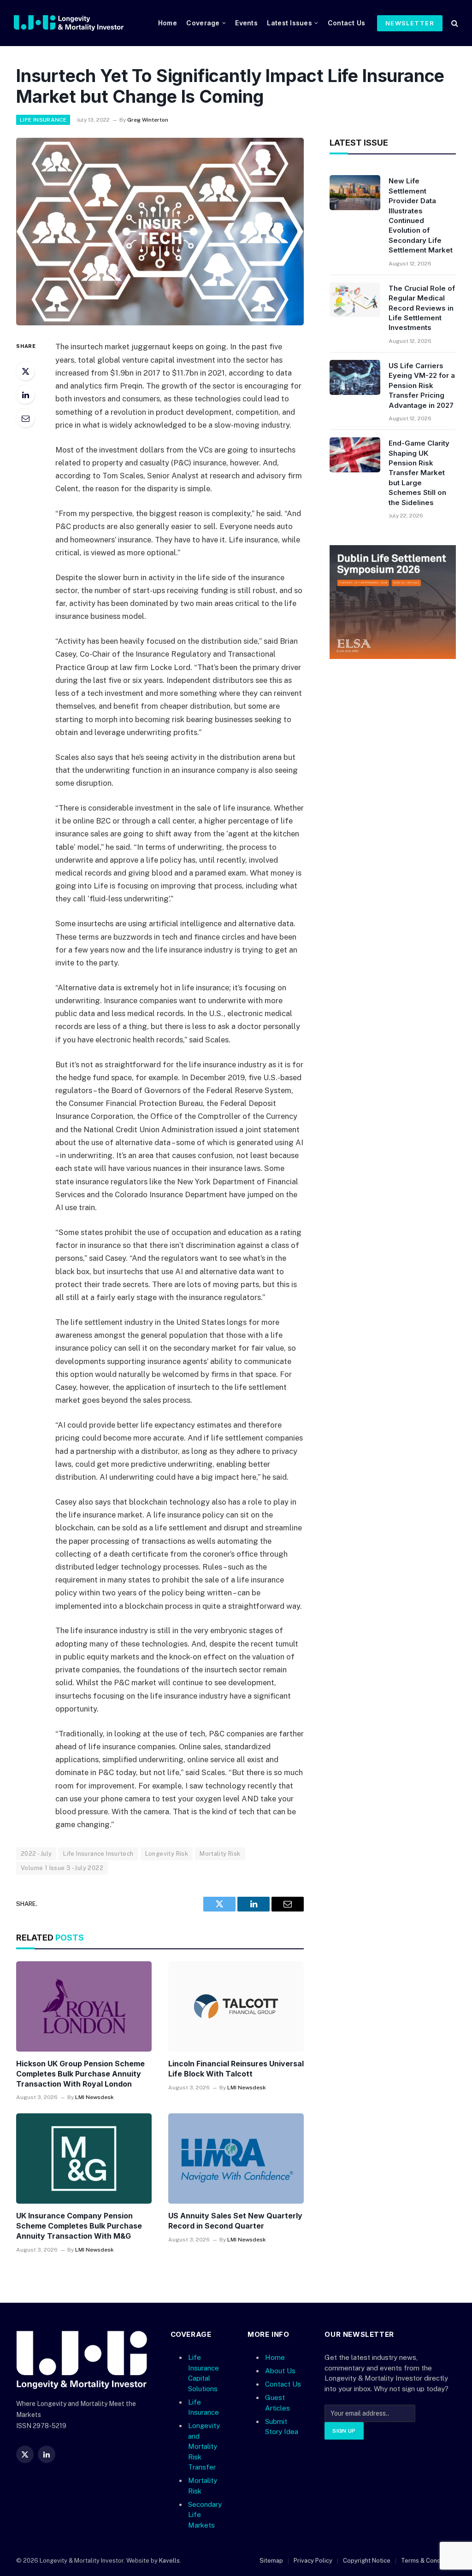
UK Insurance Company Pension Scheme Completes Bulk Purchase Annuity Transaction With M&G (79, 2226)
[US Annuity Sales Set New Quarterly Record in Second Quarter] (236, 2158)
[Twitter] (25, 371)
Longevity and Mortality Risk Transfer (204, 2446)
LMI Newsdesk (94, 2097)
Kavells (169, 2561)
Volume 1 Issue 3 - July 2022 (62, 1868)
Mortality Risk (220, 1854)
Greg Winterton (148, 120)
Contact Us (347, 23)
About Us (280, 2371)
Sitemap (271, 2561)
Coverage (203, 23)
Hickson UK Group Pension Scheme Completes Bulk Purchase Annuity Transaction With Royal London (80, 2074)
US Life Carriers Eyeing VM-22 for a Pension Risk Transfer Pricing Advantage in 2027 (422, 385)
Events (246, 23)
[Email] (25, 418)
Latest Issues (289, 23)
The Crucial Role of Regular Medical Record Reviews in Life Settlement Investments (422, 308)
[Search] (454, 23)
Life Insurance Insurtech (98, 1854)
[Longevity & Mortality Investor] (80, 23)
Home (168, 23)
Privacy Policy (313, 2561)
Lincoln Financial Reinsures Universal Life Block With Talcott (236, 2069)
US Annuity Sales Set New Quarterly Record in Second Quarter (235, 2221)
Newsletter (410, 23)
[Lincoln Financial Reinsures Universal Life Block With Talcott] (236, 2006)
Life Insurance (43, 120)
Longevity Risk (167, 1854)
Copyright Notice (367, 2561)
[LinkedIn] (25, 394)
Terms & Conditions (428, 2561)
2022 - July (36, 1854)
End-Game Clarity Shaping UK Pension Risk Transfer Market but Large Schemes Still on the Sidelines (419, 473)
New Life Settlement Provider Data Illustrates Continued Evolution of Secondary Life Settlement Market (421, 215)
